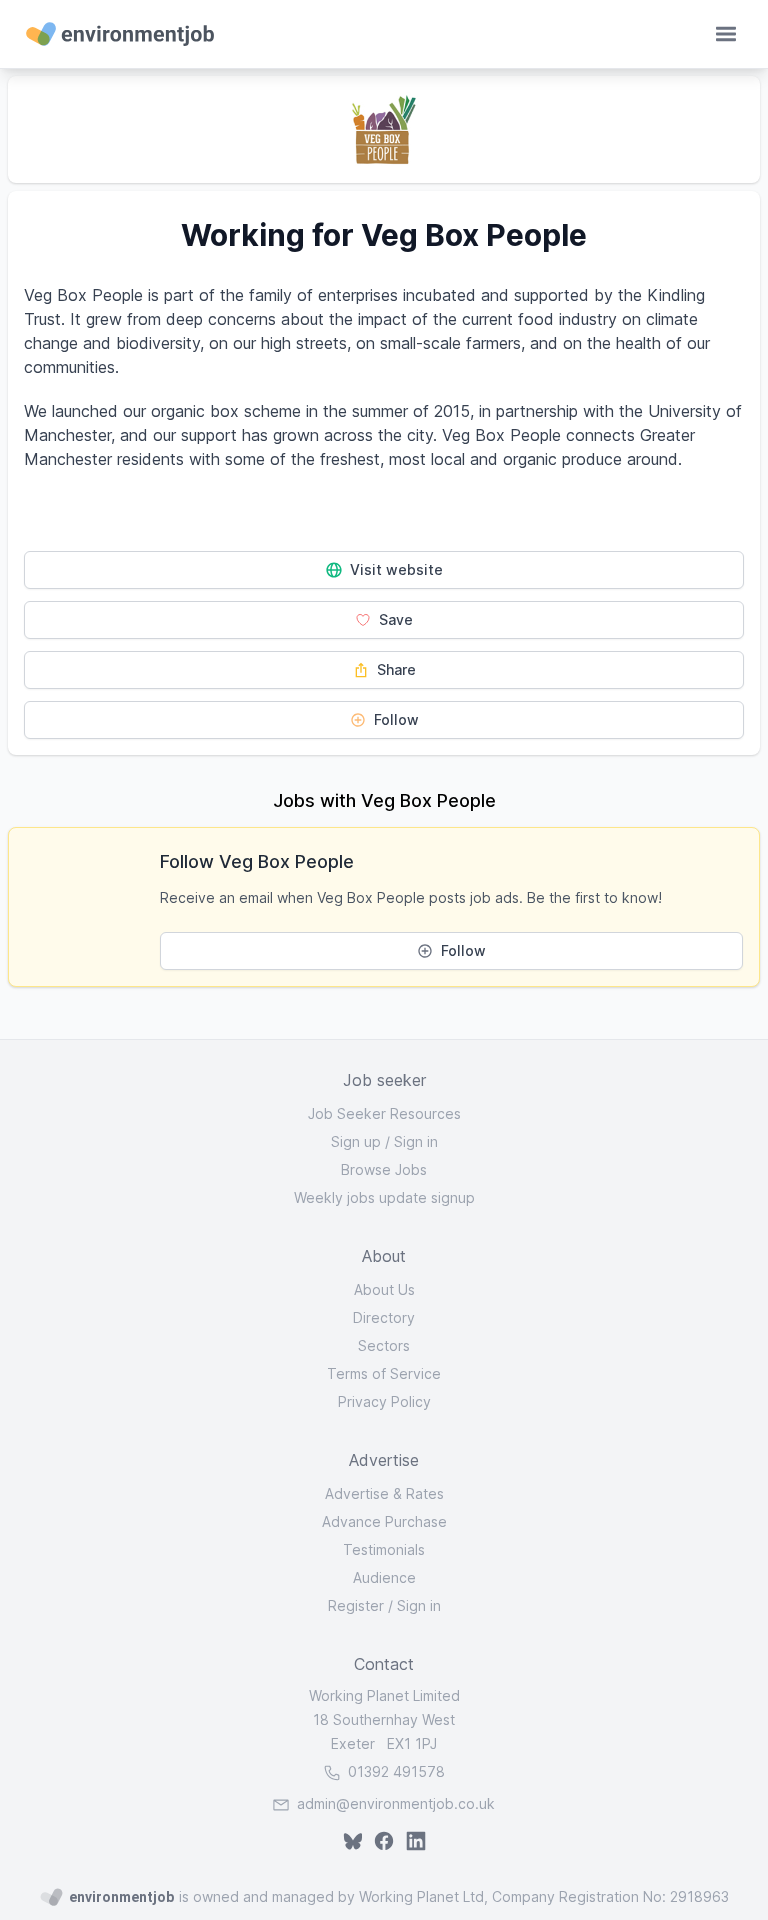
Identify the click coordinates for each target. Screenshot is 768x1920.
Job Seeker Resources (384, 1113)
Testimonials (384, 1549)
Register (356, 1605)
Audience (384, 1577)
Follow (394, 719)
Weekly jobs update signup (384, 1197)
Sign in (416, 1141)
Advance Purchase (384, 1521)
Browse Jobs (384, 1169)
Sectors (384, 1345)
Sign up (356, 1141)
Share (394, 669)
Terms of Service (384, 1373)
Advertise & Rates (384, 1493)
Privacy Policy (384, 1401)
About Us (384, 1289)
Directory (384, 1317)
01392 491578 (394, 1771)
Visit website (394, 569)
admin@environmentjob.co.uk (396, 1803)
